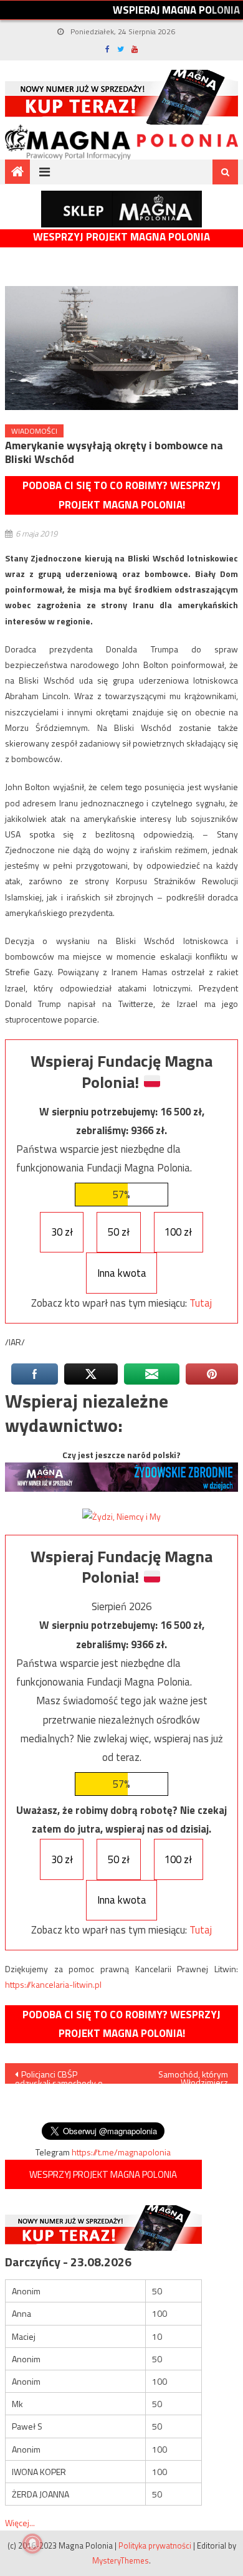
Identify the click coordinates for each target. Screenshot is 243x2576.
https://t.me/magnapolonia (121, 2152)
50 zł (119, 1232)
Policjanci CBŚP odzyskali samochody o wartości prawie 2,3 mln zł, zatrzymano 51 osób (60, 2076)
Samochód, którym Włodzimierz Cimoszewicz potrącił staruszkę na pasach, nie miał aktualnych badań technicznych (182, 2076)
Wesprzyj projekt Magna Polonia (121, 237)
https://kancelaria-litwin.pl (53, 1984)
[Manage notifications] (32, 2544)
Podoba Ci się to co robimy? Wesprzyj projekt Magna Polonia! (121, 495)
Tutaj (201, 1303)
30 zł (62, 1232)
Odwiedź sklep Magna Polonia (121, 209)
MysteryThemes (121, 2560)
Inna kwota (122, 1273)
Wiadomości (34, 431)
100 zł (178, 1232)
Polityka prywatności (155, 2545)
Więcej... (20, 2523)
